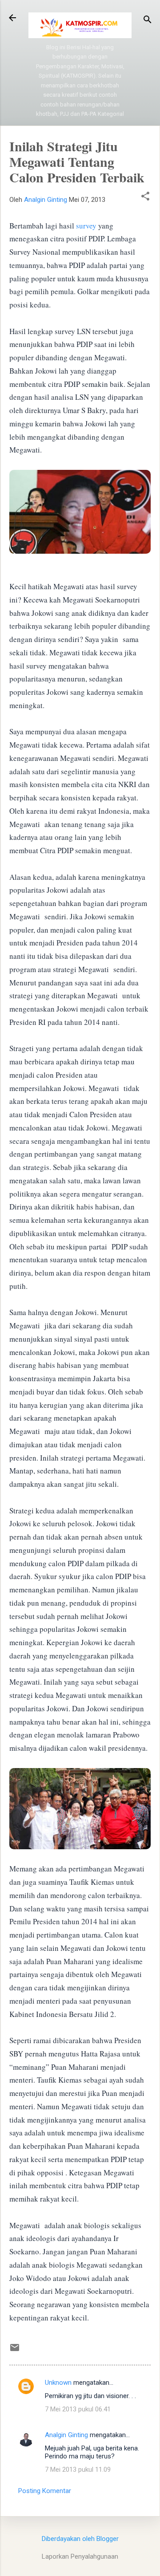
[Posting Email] (15, 2351)
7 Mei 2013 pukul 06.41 (78, 2409)
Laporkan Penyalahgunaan (80, 2556)
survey (86, 226)
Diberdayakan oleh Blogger (80, 2539)
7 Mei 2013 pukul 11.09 (78, 2470)
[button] (145, 197)
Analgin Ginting (66, 2435)
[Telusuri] (148, 21)
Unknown (58, 2383)
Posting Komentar (45, 2491)
